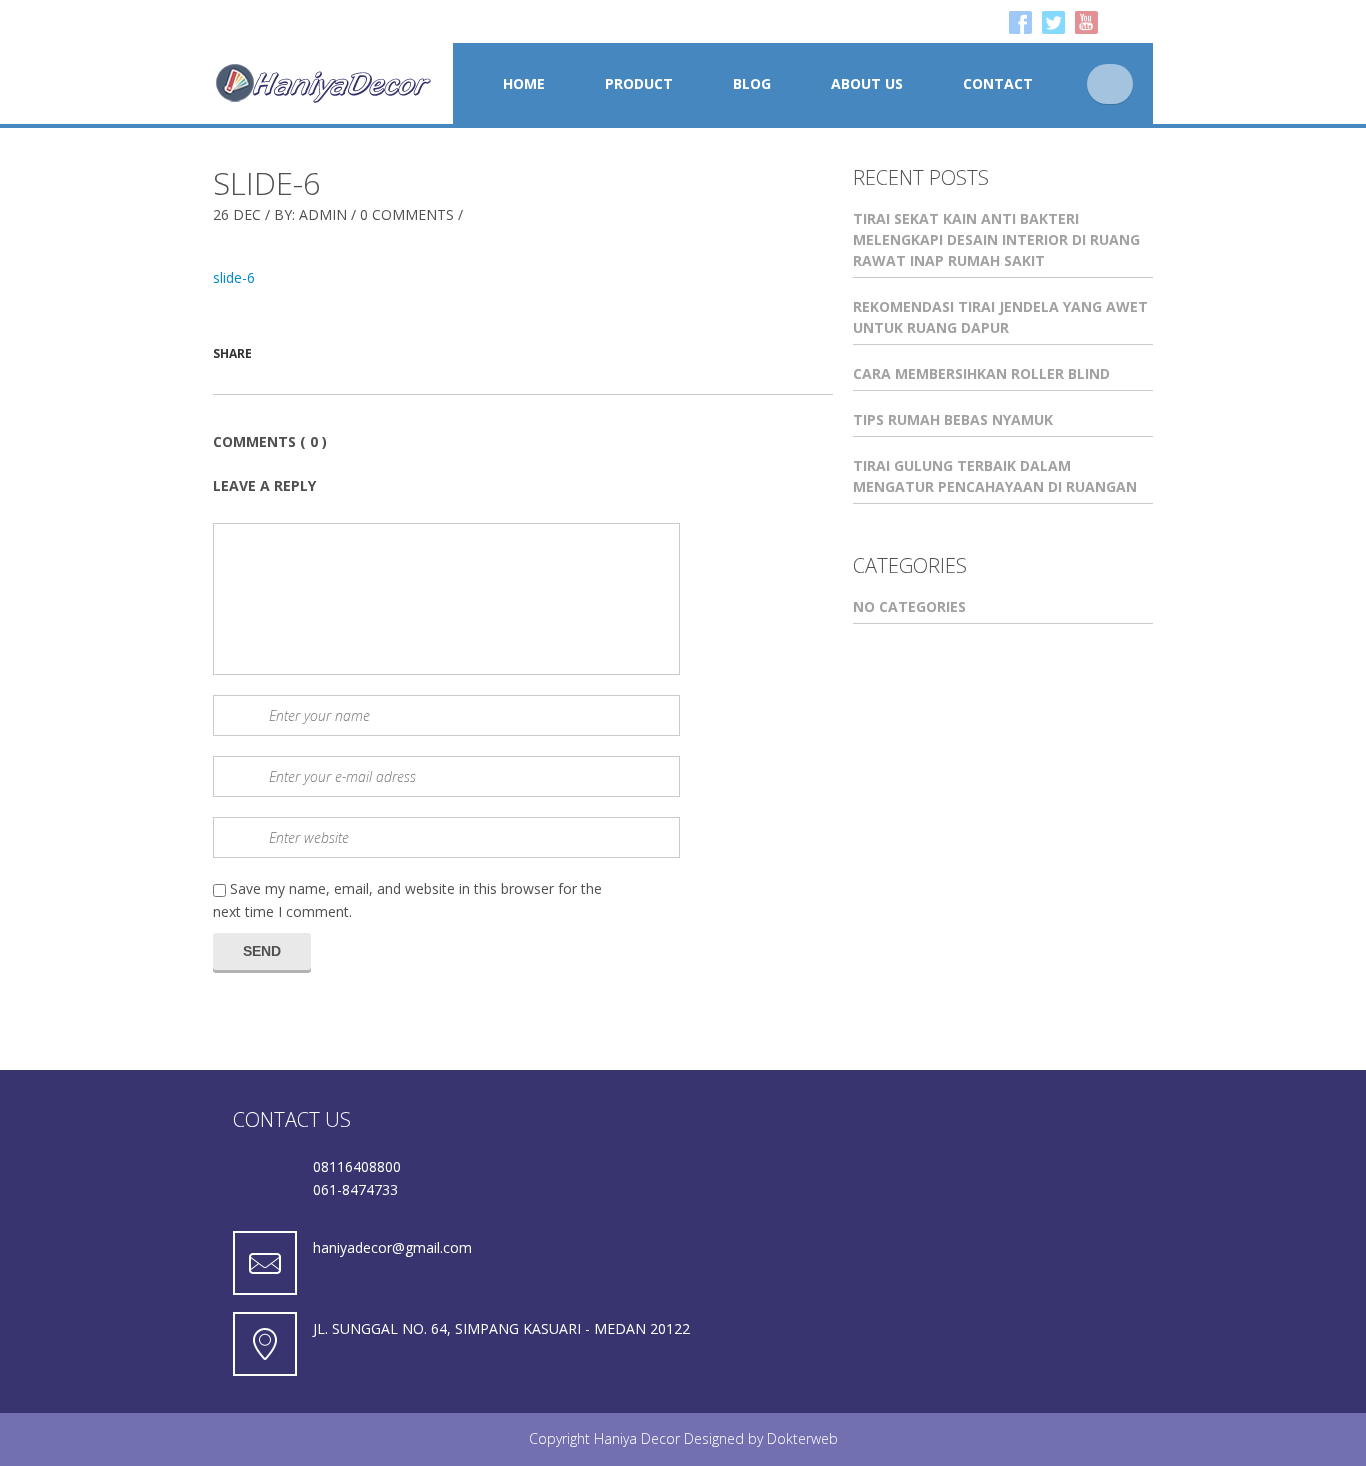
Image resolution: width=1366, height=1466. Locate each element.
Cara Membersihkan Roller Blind (981, 373)
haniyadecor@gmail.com (392, 1247)
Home (524, 83)
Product (639, 83)
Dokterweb (802, 1438)
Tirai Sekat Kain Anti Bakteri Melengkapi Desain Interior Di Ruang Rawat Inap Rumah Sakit (996, 239)
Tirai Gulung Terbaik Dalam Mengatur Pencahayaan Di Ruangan (995, 476)
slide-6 (267, 183)
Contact (998, 83)
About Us (867, 83)
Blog (752, 83)
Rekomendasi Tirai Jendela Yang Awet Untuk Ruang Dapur (1000, 317)
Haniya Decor (637, 1438)
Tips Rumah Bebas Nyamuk (953, 419)
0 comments (407, 214)
